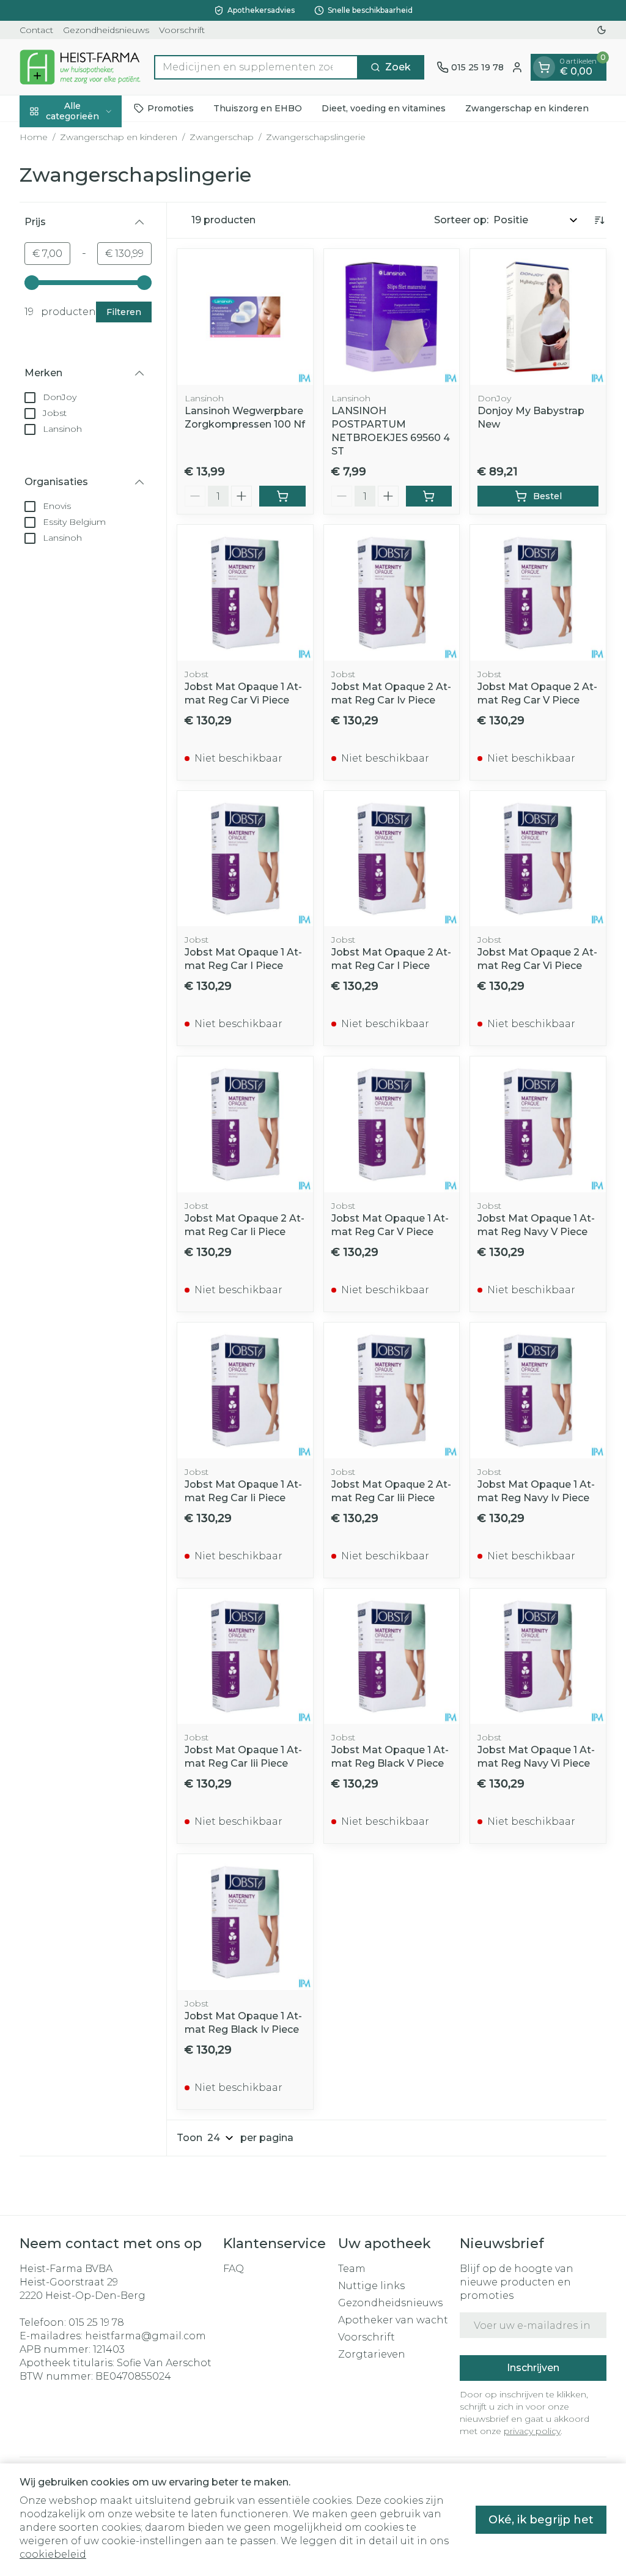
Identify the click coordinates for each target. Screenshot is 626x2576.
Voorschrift (182, 30)
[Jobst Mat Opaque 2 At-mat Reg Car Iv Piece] (392, 593)
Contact (36, 30)
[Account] (517, 67)
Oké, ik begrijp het (541, 2520)
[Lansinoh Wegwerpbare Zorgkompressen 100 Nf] (245, 317)
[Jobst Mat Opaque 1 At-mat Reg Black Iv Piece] (245, 1922)
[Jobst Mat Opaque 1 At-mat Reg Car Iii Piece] (245, 1657)
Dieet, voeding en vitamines (384, 108)
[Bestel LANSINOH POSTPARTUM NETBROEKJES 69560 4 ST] (429, 496)
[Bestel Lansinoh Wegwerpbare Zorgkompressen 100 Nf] (282, 496)
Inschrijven (533, 2368)
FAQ (234, 2269)
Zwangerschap (222, 137)
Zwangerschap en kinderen (527, 108)
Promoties (171, 108)
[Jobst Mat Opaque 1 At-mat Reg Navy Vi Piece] (538, 1657)
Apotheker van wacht (393, 2320)
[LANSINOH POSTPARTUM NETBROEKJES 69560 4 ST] (392, 317)
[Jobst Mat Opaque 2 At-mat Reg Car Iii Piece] (392, 1390)
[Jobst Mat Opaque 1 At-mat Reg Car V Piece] (392, 1124)
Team (352, 2269)
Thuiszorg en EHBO (258, 108)
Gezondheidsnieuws (106, 30)
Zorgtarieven (372, 2354)
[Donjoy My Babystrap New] (538, 317)
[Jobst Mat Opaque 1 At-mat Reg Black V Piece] (392, 1657)
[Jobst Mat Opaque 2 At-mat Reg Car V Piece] (538, 593)
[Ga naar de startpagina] (81, 67)
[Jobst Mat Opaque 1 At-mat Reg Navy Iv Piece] (538, 1390)
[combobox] (256, 67)
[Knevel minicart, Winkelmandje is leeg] (544, 67)
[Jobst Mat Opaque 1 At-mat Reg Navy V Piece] (538, 1124)
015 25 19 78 (96, 2322)
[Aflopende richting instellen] (599, 220)
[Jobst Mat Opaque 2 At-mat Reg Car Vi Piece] (538, 859)
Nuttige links (371, 2286)
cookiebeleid (53, 2554)
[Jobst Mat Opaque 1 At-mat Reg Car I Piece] (245, 859)
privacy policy (532, 2431)
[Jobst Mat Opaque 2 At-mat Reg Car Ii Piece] (245, 1124)
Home (34, 137)
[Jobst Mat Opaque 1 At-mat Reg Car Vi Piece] (245, 593)
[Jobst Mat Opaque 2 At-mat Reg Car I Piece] (392, 859)
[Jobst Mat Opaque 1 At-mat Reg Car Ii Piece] (245, 1390)
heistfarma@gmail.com (145, 2336)
